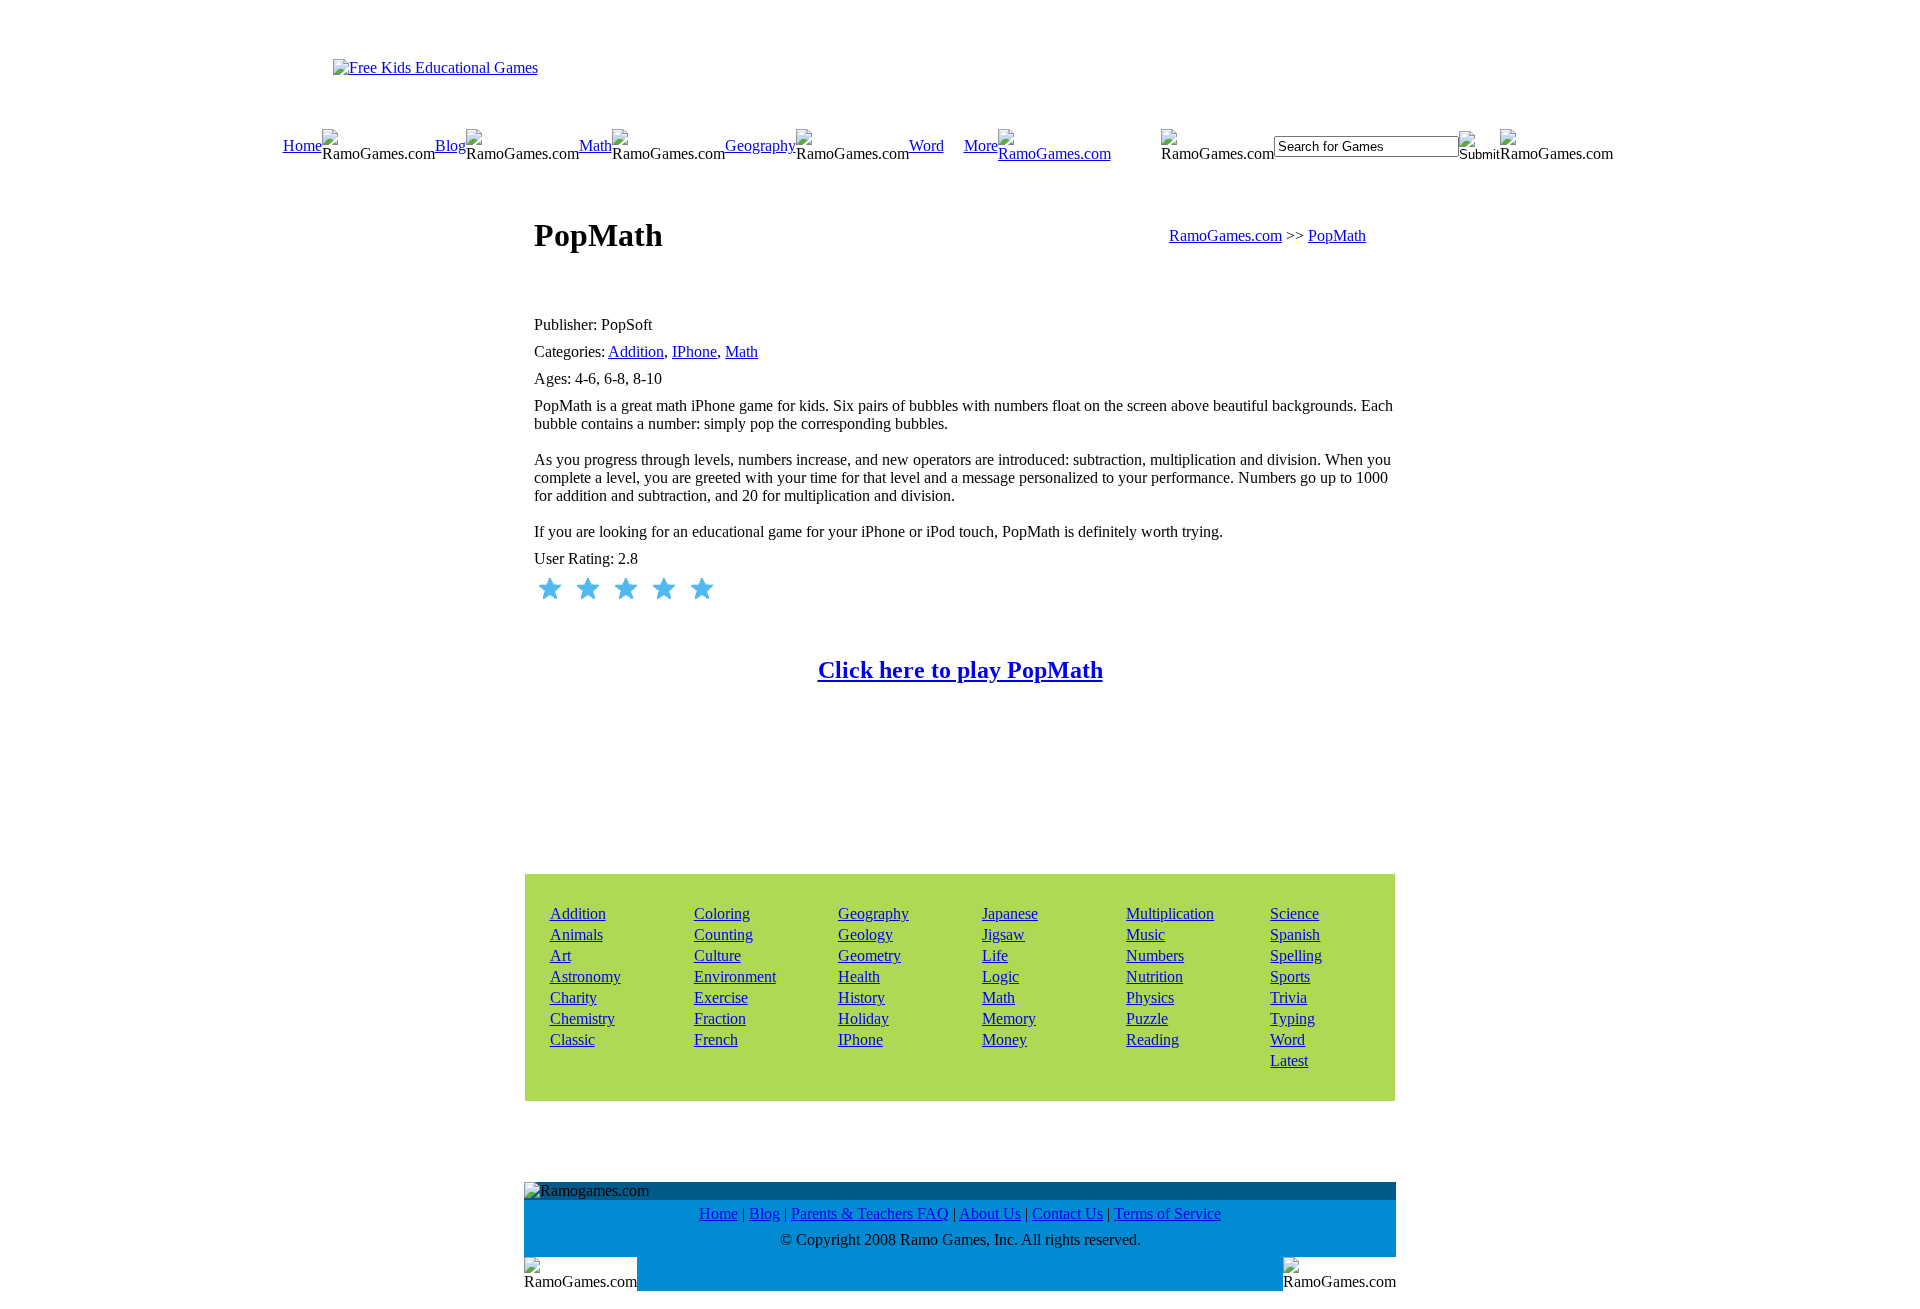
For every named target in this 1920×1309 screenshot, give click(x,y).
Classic (572, 1039)
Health (859, 976)
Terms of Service (1167, 1213)
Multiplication (1170, 913)
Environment (735, 976)
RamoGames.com (1225, 235)
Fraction (720, 1018)
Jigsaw (1003, 934)
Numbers (1155, 955)
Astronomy (585, 976)
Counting (723, 934)
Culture (717, 955)
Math (595, 145)
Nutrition (1154, 976)
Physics (1150, 997)
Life (995, 955)
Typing (1292, 1018)
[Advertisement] (937, 67)
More (981, 145)
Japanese (1010, 913)
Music (1145, 934)
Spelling (1296, 955)
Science (1294, 913)
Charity (573, 997)
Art (560, 955)
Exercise (721, 997)
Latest (1289, 1060)
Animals (576, 934)
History (861, 997)
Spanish (1295, 934)
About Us (990, 1213)
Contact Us (1067, 1213)
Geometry (869, 955)
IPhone (694, 351)
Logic (1000, 976)
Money (1004, 1039)
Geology (865, 934)
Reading (1152, 1039)
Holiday (863, 1018)
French (716, 1039)
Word (926, 145)
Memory (1009, 1018)
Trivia (1288, 997)
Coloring (722, 913)
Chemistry (582, 1018)
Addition (636, 351)
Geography (760, 145)
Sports (1290, 976)
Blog (450, 145)
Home (302, 145)
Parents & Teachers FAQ (870, 1213)
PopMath (1337, 235)
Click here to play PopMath (960, 670)
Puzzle (1147, 1018)
